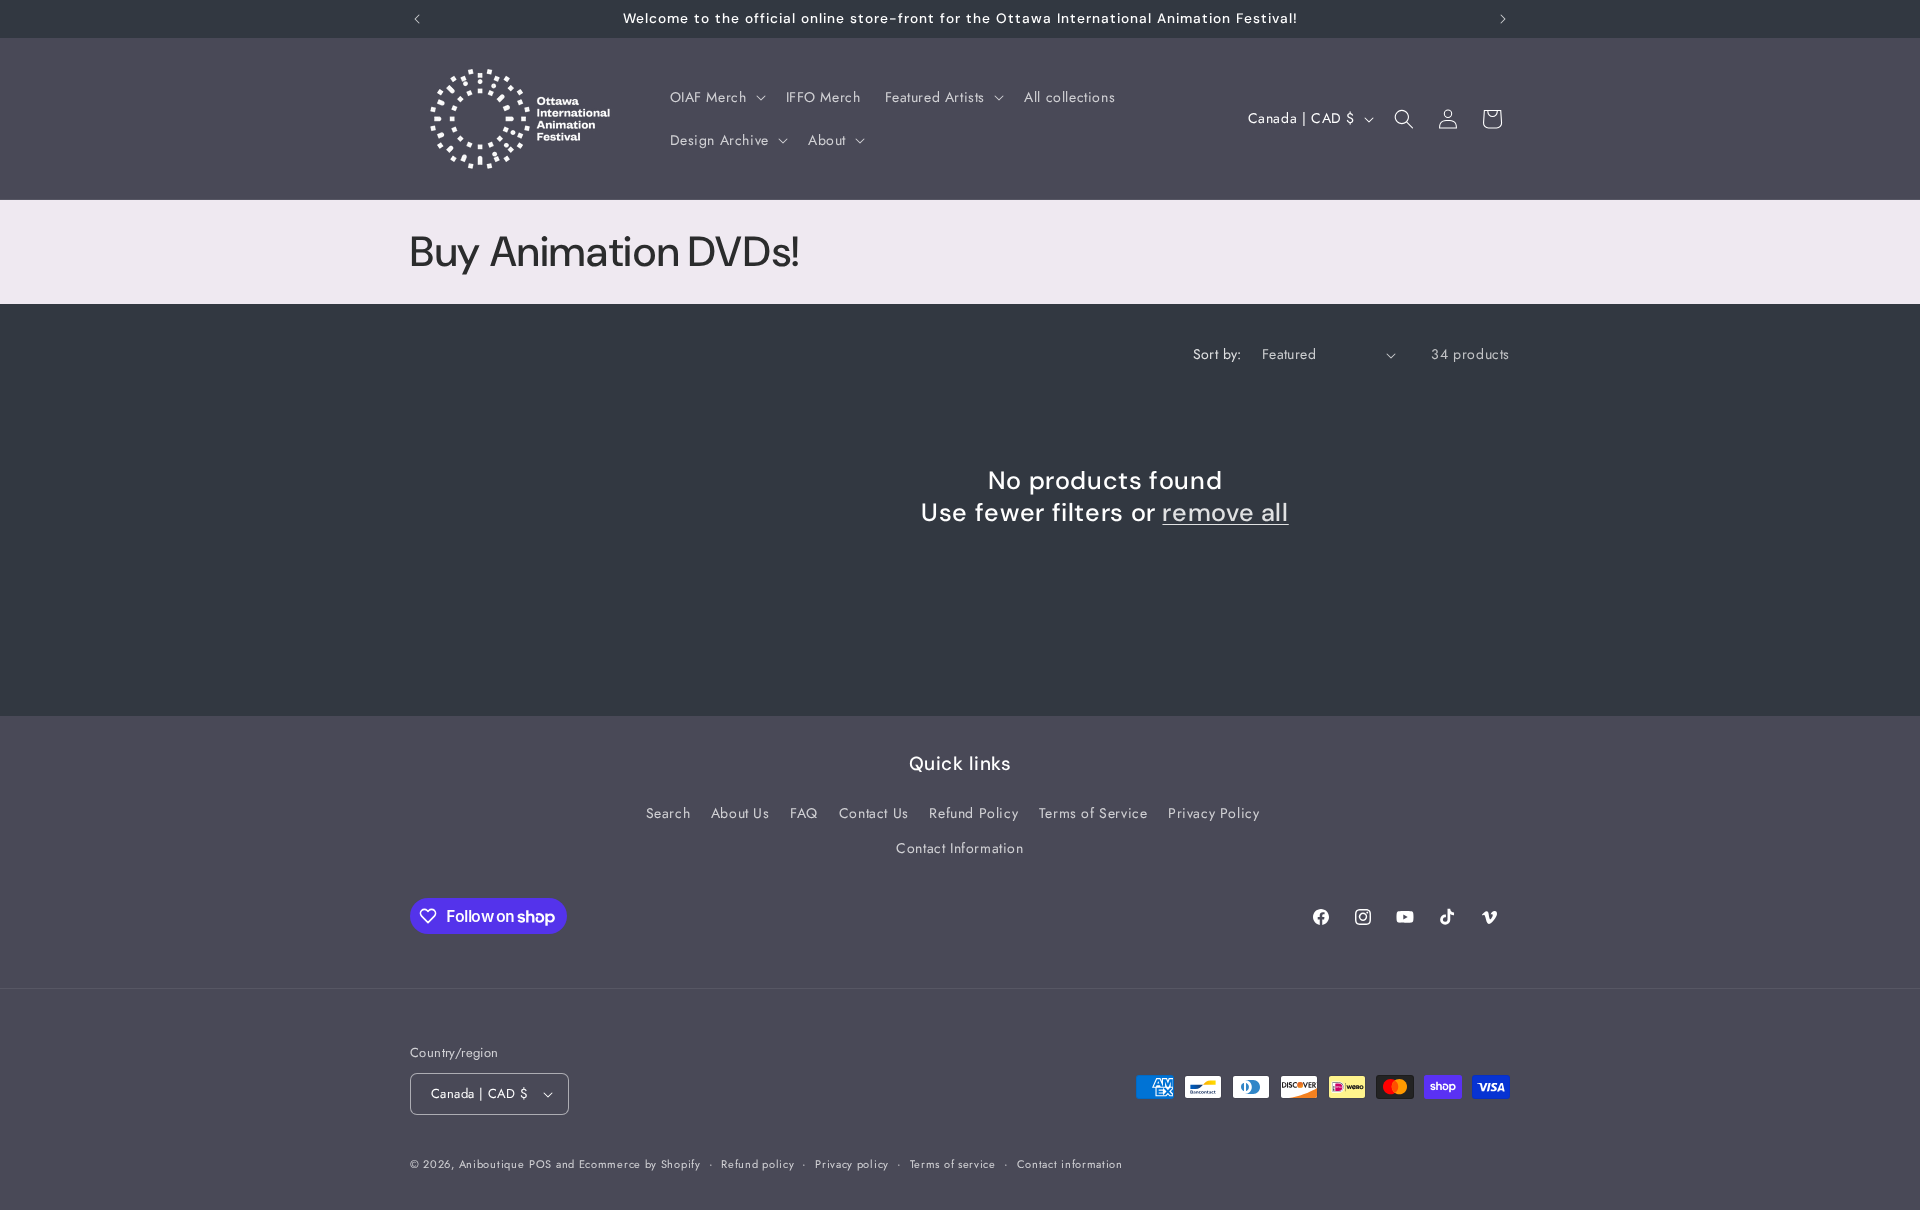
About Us (740, 813)
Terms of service (953, 1164)
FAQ (804, 813)
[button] (716, 97)
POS (540, 1164)
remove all (1225, 513)
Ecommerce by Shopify (640, 1164)
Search (668, 813)
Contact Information (959, 848)
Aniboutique (492, 1164)
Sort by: (1217, 354)
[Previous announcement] (417, 19)
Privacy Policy (1213, 813)
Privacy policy (852, 1164)
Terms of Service (1093, 813)
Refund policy (757, 1164)
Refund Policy (973, 813)
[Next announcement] (1503, 19)
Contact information (1070, 1164)
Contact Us (874, 813)
